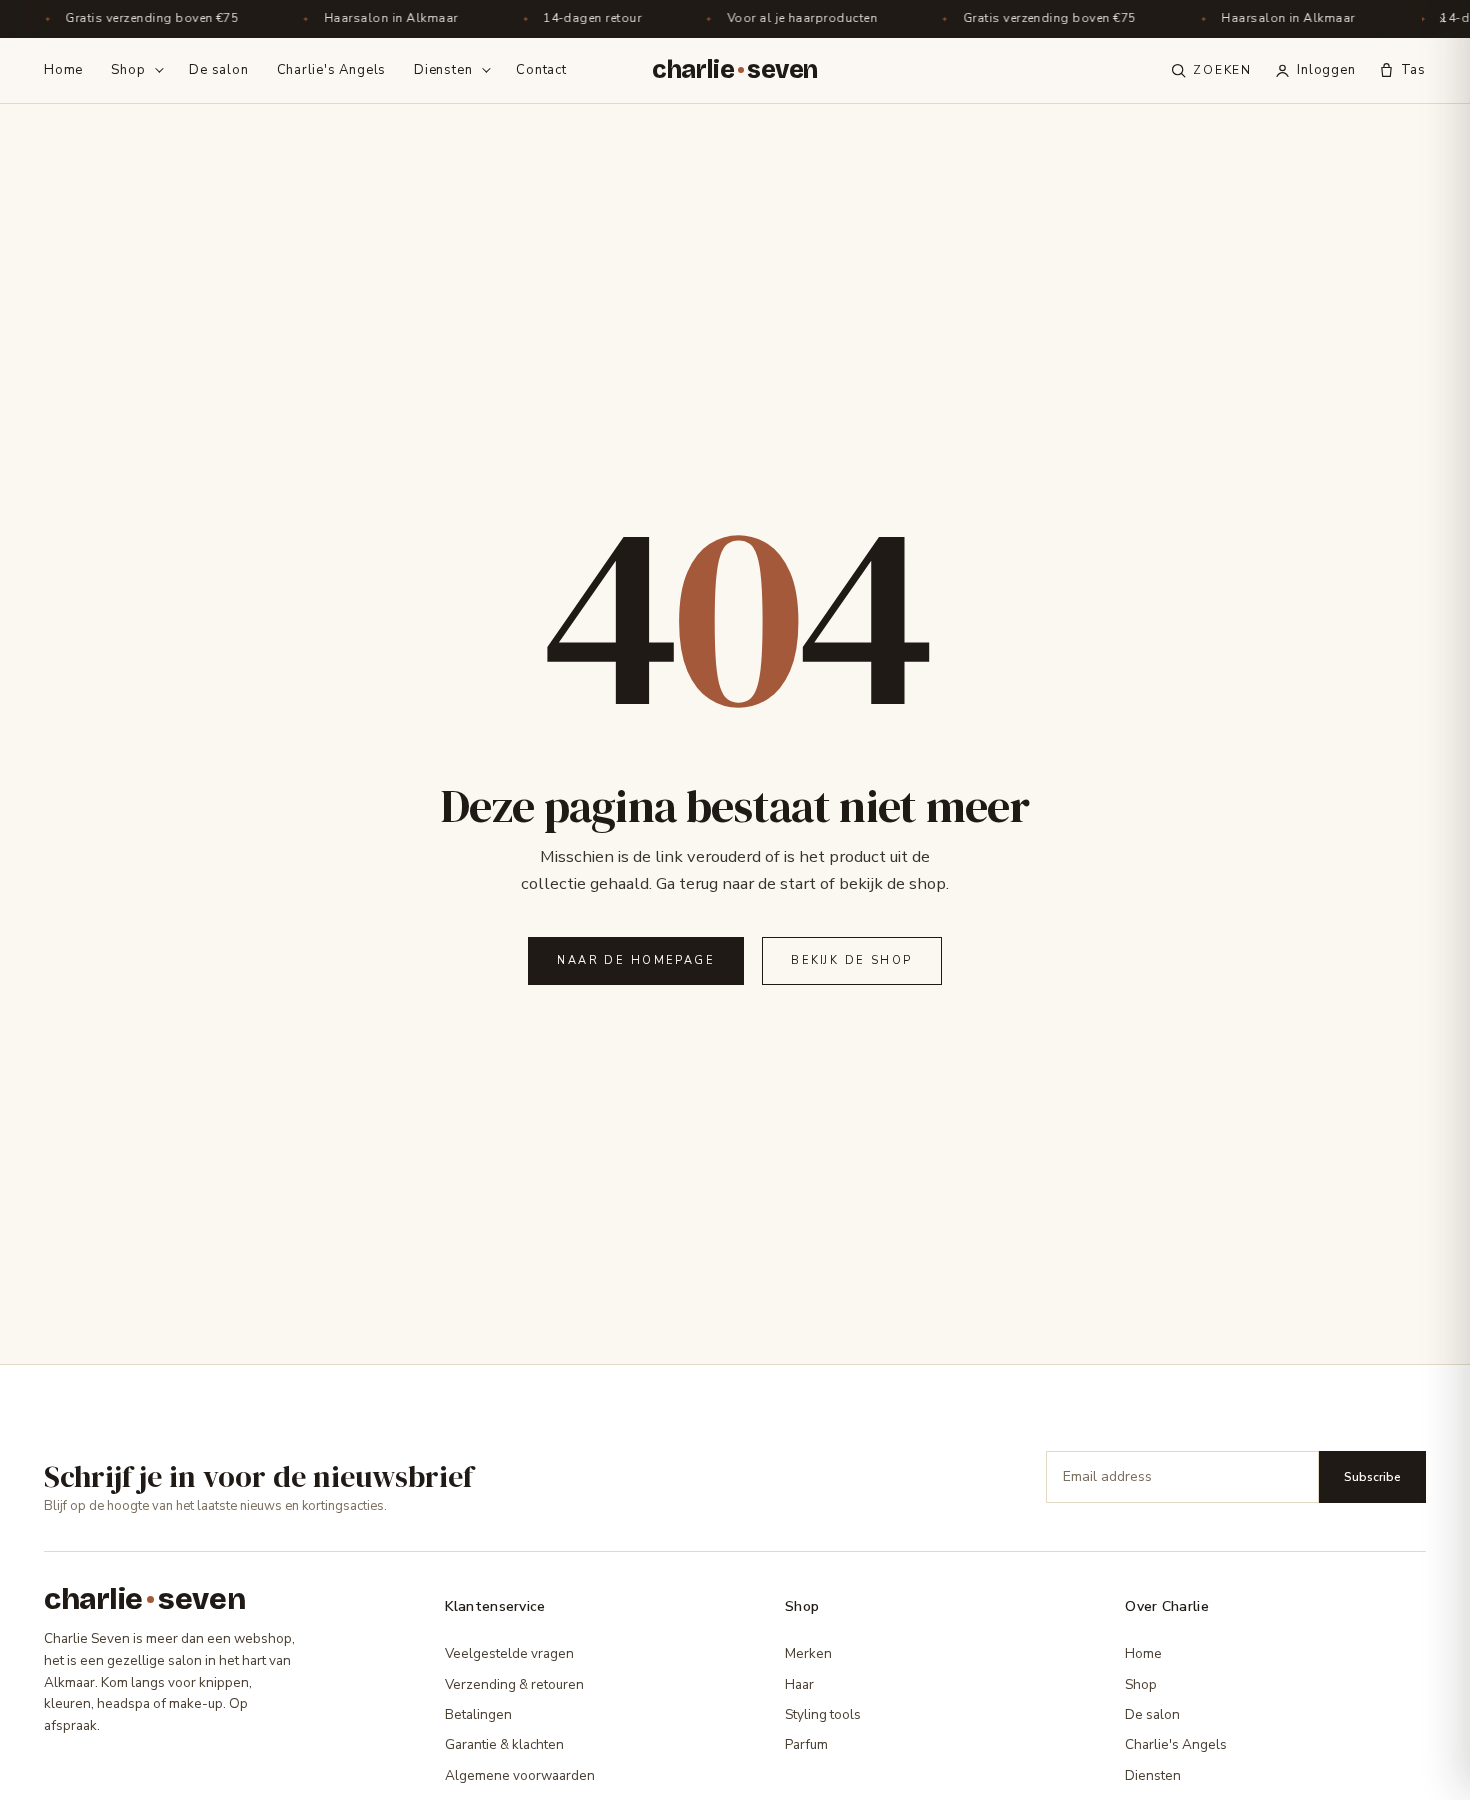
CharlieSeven (735, 70)
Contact (541, 70)
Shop (128, 70)
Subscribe (1372, 1477)
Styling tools (823, 1714)
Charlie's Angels (331, 70)
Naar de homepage (636, 960)
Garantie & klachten (504, 1744)
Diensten (443, 70)
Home (63, 70)
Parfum (806, 1744)
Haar (799, 1684)
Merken (808, 1653)
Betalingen (478, 1714)
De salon (218, 70)
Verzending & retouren (514, 1684)
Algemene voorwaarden (520, 1775)
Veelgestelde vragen (509, 1653)
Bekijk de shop (851, 960)
